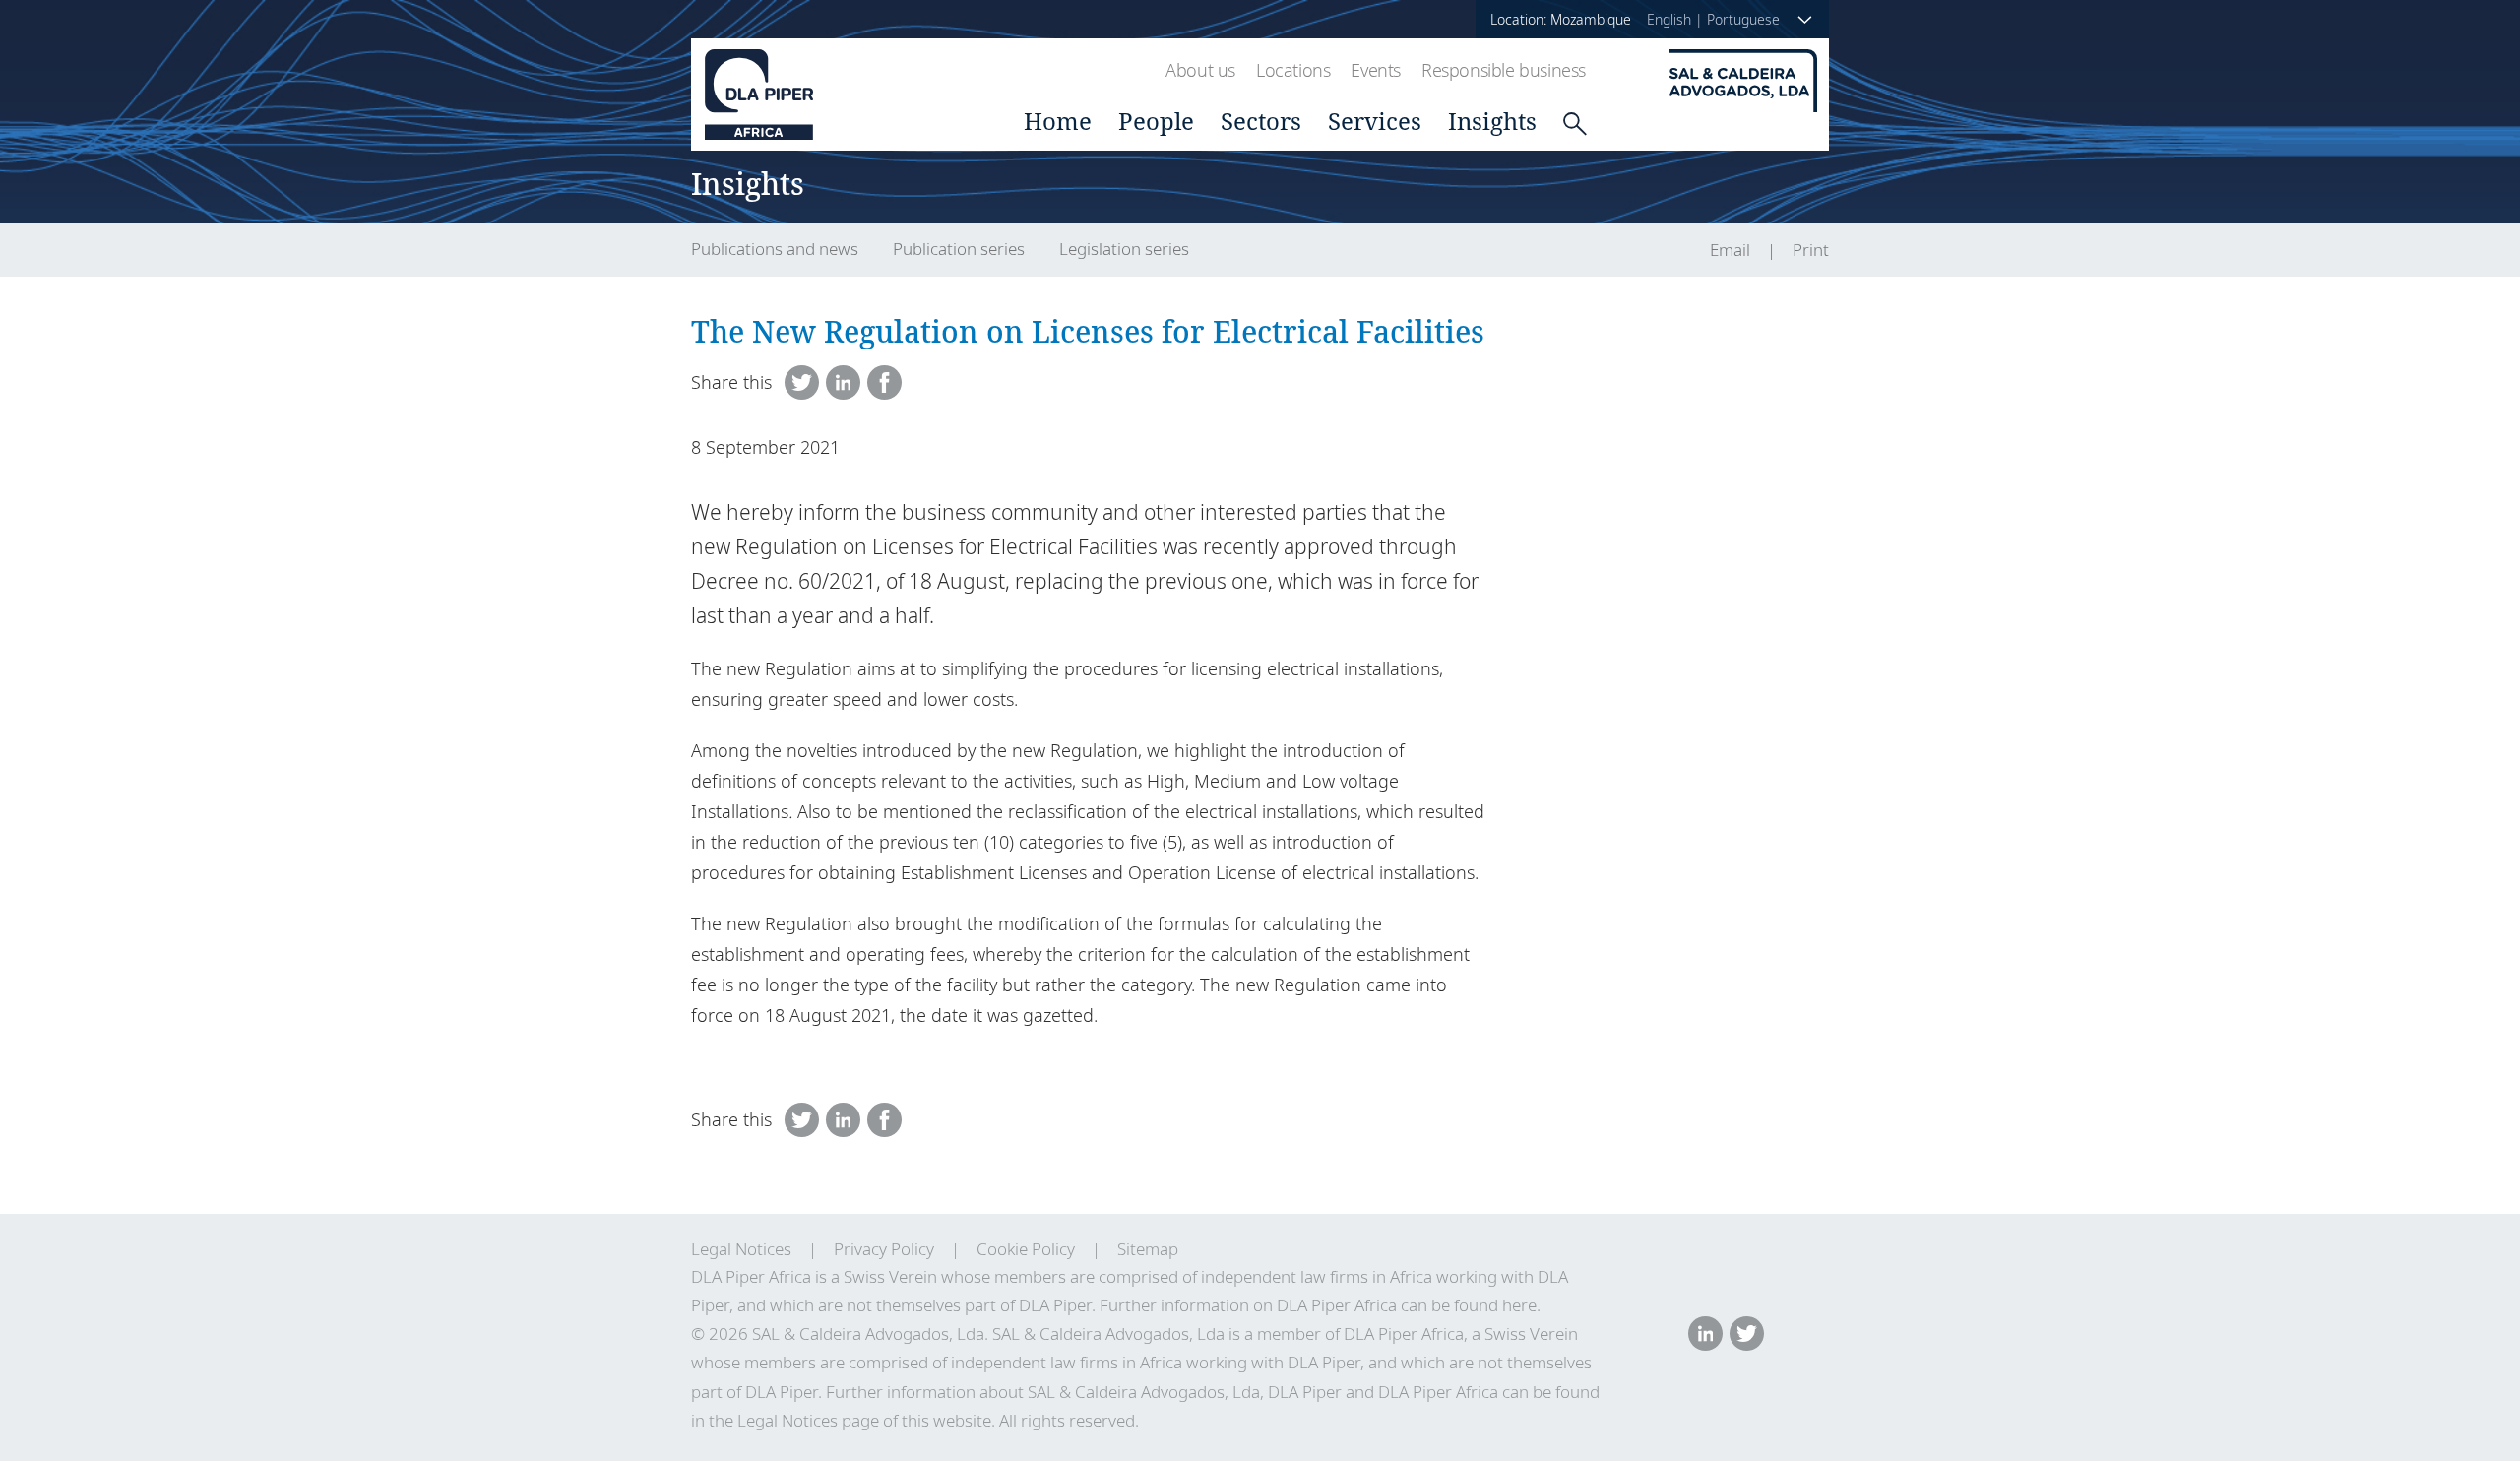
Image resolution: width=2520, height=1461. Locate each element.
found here (1495, 1305)
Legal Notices (741, 1249)
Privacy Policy (884, 1249)
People (1156, 121)
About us (1200, 70)
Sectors (1261, 121)
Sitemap (1148, 1249)
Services (1375, 121)
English (1669, 19)
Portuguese (1743, 19)
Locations (1293, 70)
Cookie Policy (1026, 1249)
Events (1376, 70)
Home (1058, 121)
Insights (1492, 121)
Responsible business (1504, 70)
